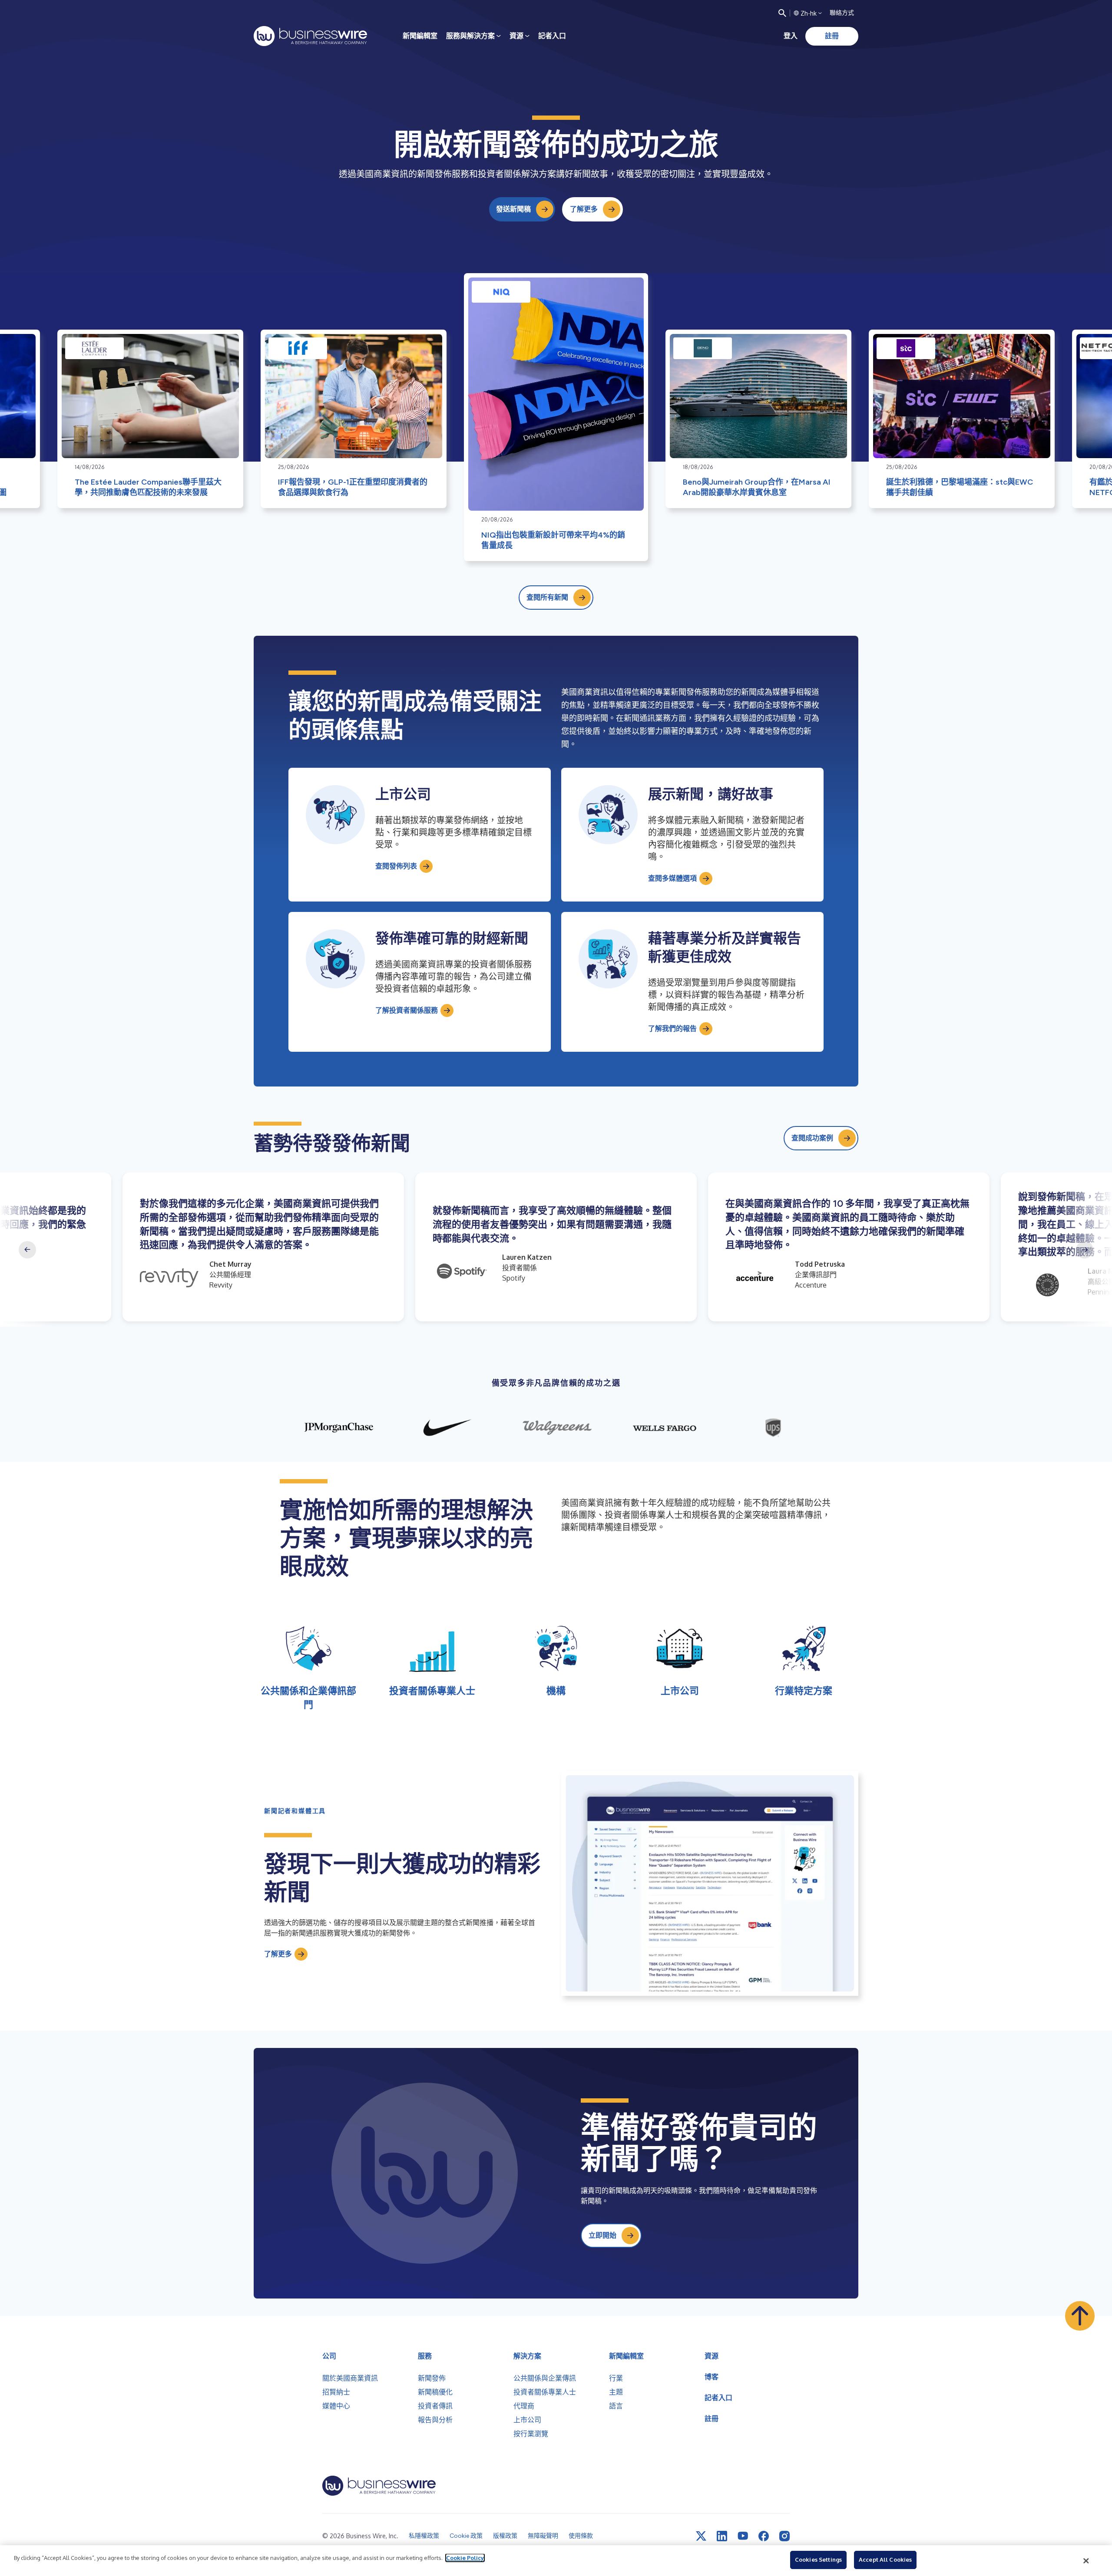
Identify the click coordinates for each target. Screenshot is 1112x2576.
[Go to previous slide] (27, 1250)
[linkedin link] (722, 2536)
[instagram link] (784, 2536)
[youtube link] (743, 2536)
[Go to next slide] (1085, 1250)
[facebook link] (764, 2536)
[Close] (1086, 2561)
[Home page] (310, 36)
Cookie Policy (465, 2558)
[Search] (782, 13)
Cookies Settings (818, 2559)
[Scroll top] (1080, 2316)
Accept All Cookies (885, 2559)
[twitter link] (701, 2536)
